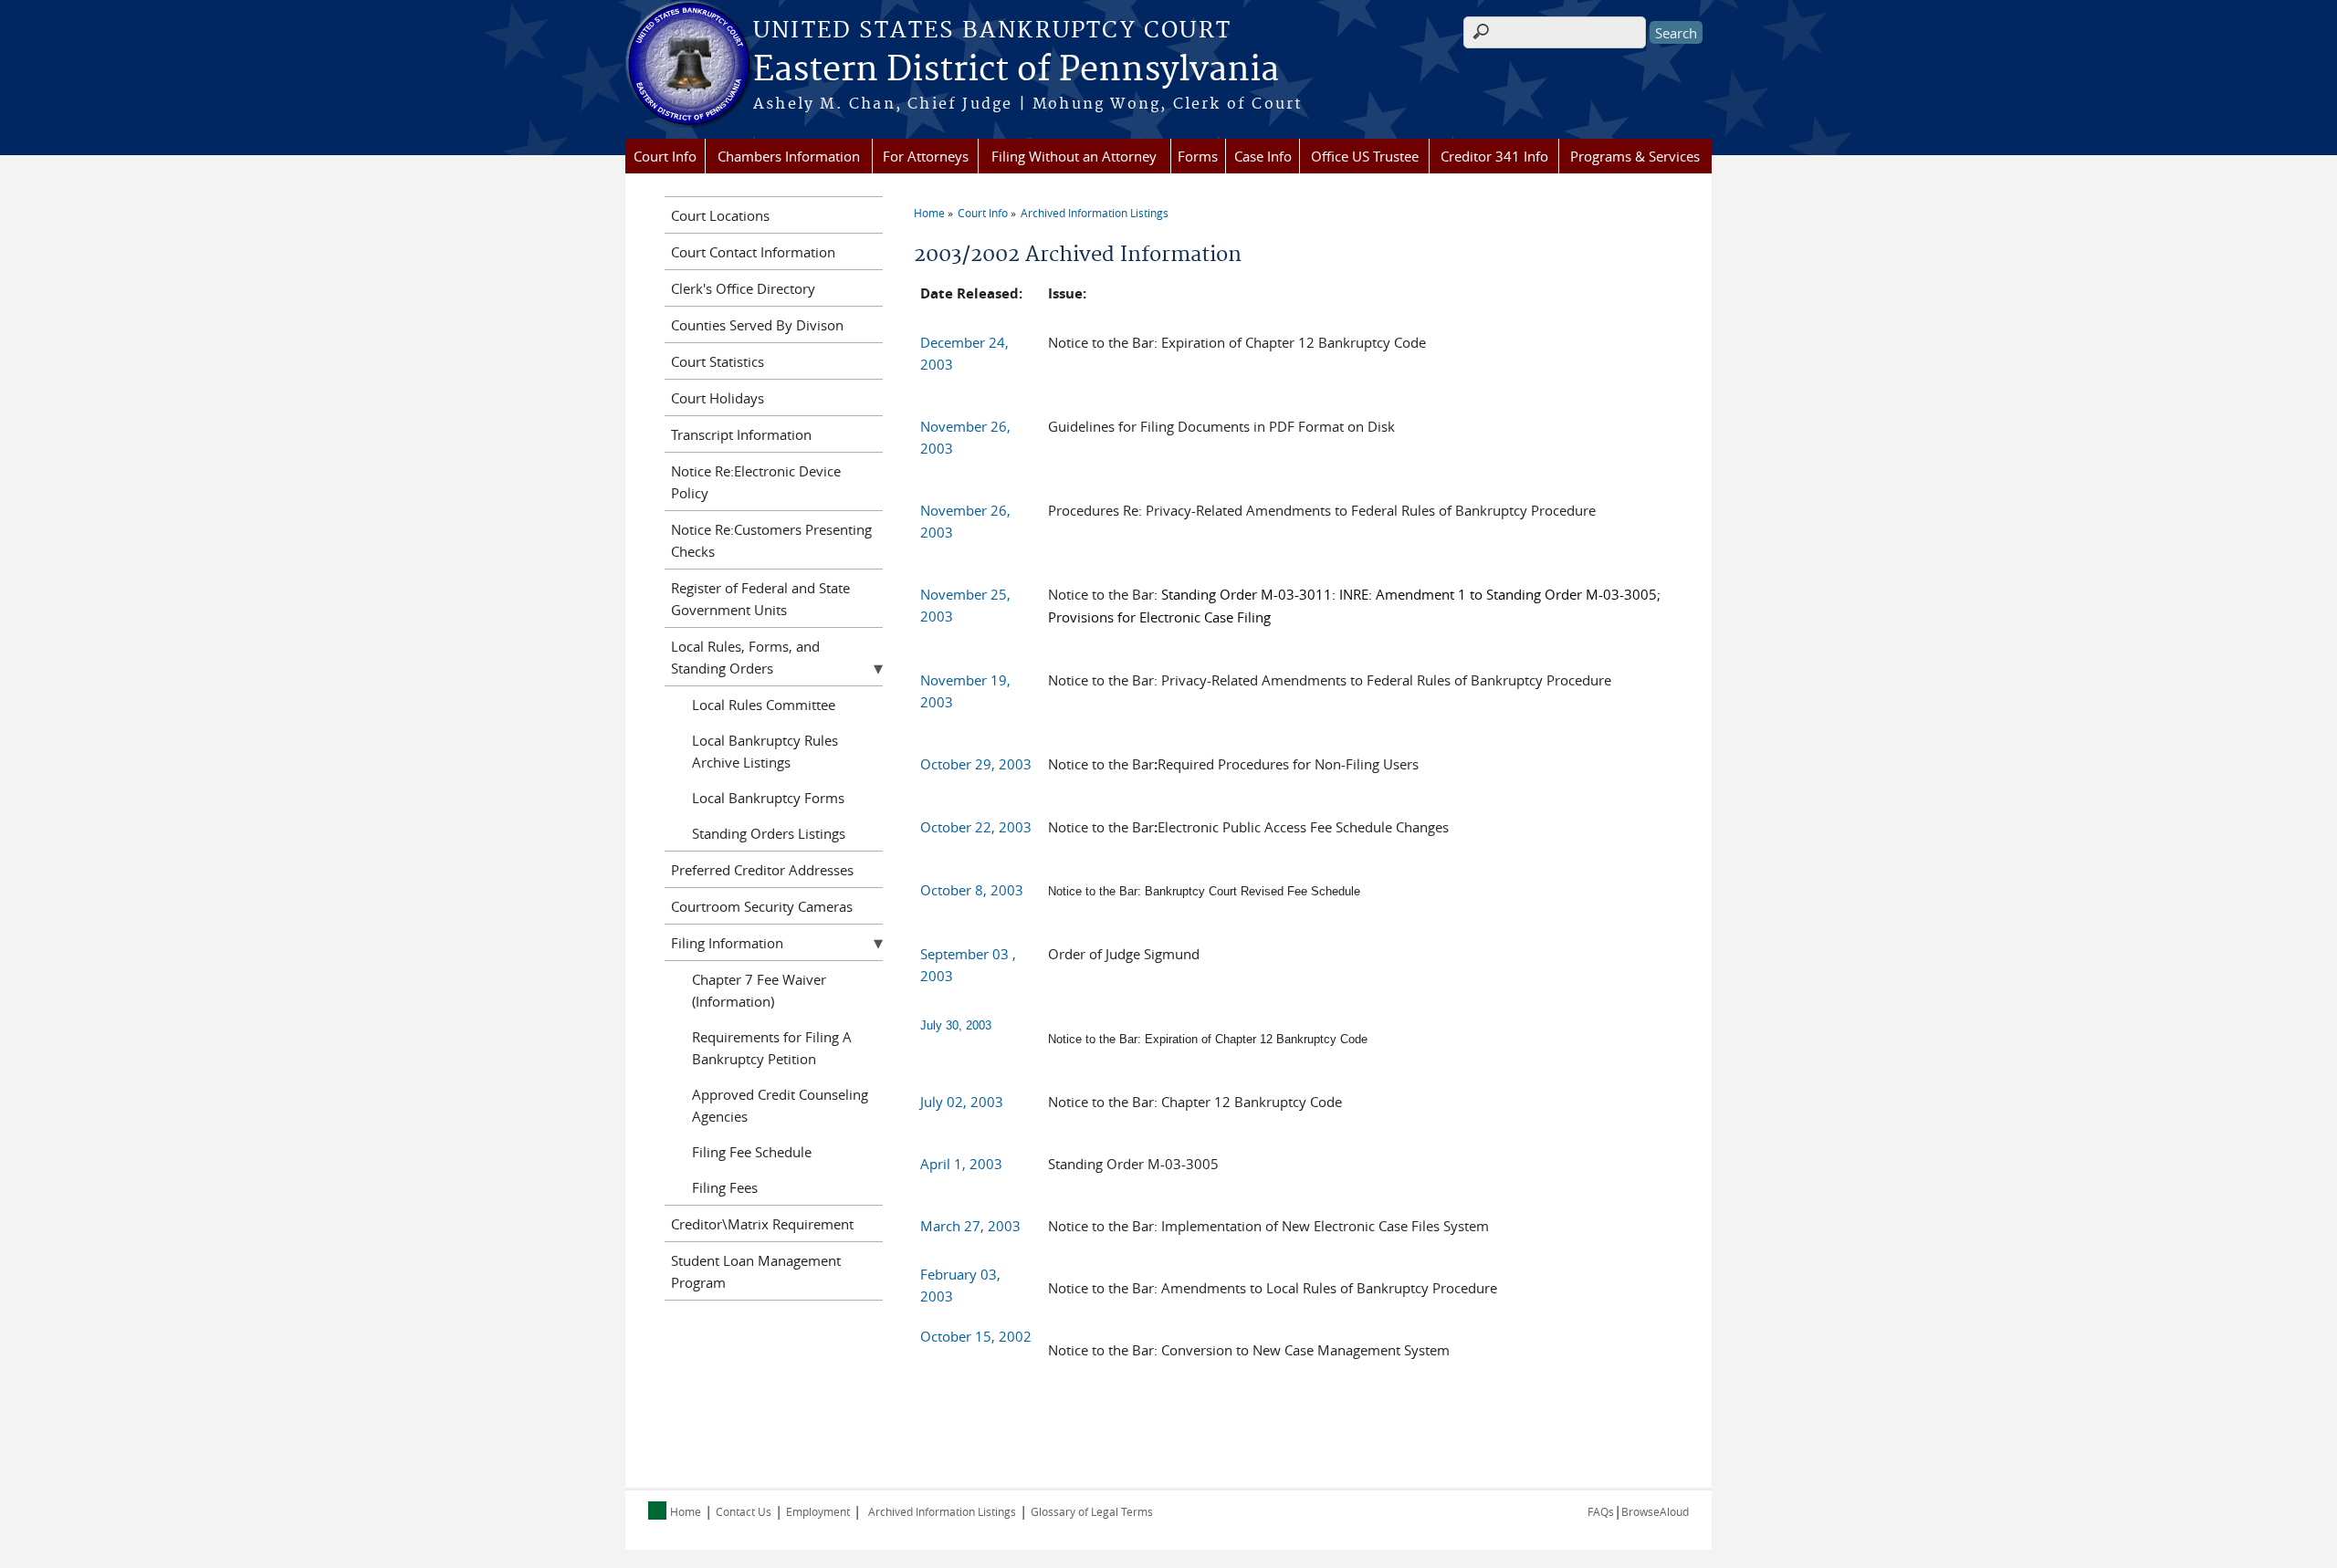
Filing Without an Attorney (1074, 156)
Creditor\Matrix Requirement (762, 1224)
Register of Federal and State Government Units (760, 599)
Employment (818, 1511)
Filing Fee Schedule (752, 1152)
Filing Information (727, 943)
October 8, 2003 (972, 890)
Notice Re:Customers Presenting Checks (771, 540)
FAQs (1601, 1511)
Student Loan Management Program (756, 1271)
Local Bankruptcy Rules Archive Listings (765, 751)
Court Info (665, 156)
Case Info (1263, 156)
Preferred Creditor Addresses (762, 870)
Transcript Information (741, 434)
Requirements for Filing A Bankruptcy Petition (772, 1048)
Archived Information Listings (1095, 213)
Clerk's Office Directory (743, 288)
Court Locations (720, 215)
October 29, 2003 (976, 764)
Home (929, 213)
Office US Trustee (1365, 156)
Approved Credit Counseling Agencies (780, 1105)
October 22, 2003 (976, 827)
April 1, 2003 (961, 1164)
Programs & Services (1635, 156)
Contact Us (744, 1511)
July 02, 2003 (962, 1102)
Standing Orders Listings (769, 833)
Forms (1198, 156)
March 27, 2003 (970, 1226)
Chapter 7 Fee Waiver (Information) (759, 990)
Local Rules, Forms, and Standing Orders (745, 657)
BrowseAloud (1655, 1511)
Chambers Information (789, 156)
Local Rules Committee (764, 705)
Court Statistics (718, 361)
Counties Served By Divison (757, 325)
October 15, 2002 (976, 1336)
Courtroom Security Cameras (762, 906)
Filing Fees (725, 1187)
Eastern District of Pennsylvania (1016, 70)
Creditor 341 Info (1494, 156)
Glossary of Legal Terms (1092, 1511)
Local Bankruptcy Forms (768, 798)
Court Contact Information (753, 252)
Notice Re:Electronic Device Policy (756, 482)
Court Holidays (718, 398)
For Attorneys (926, 156)
